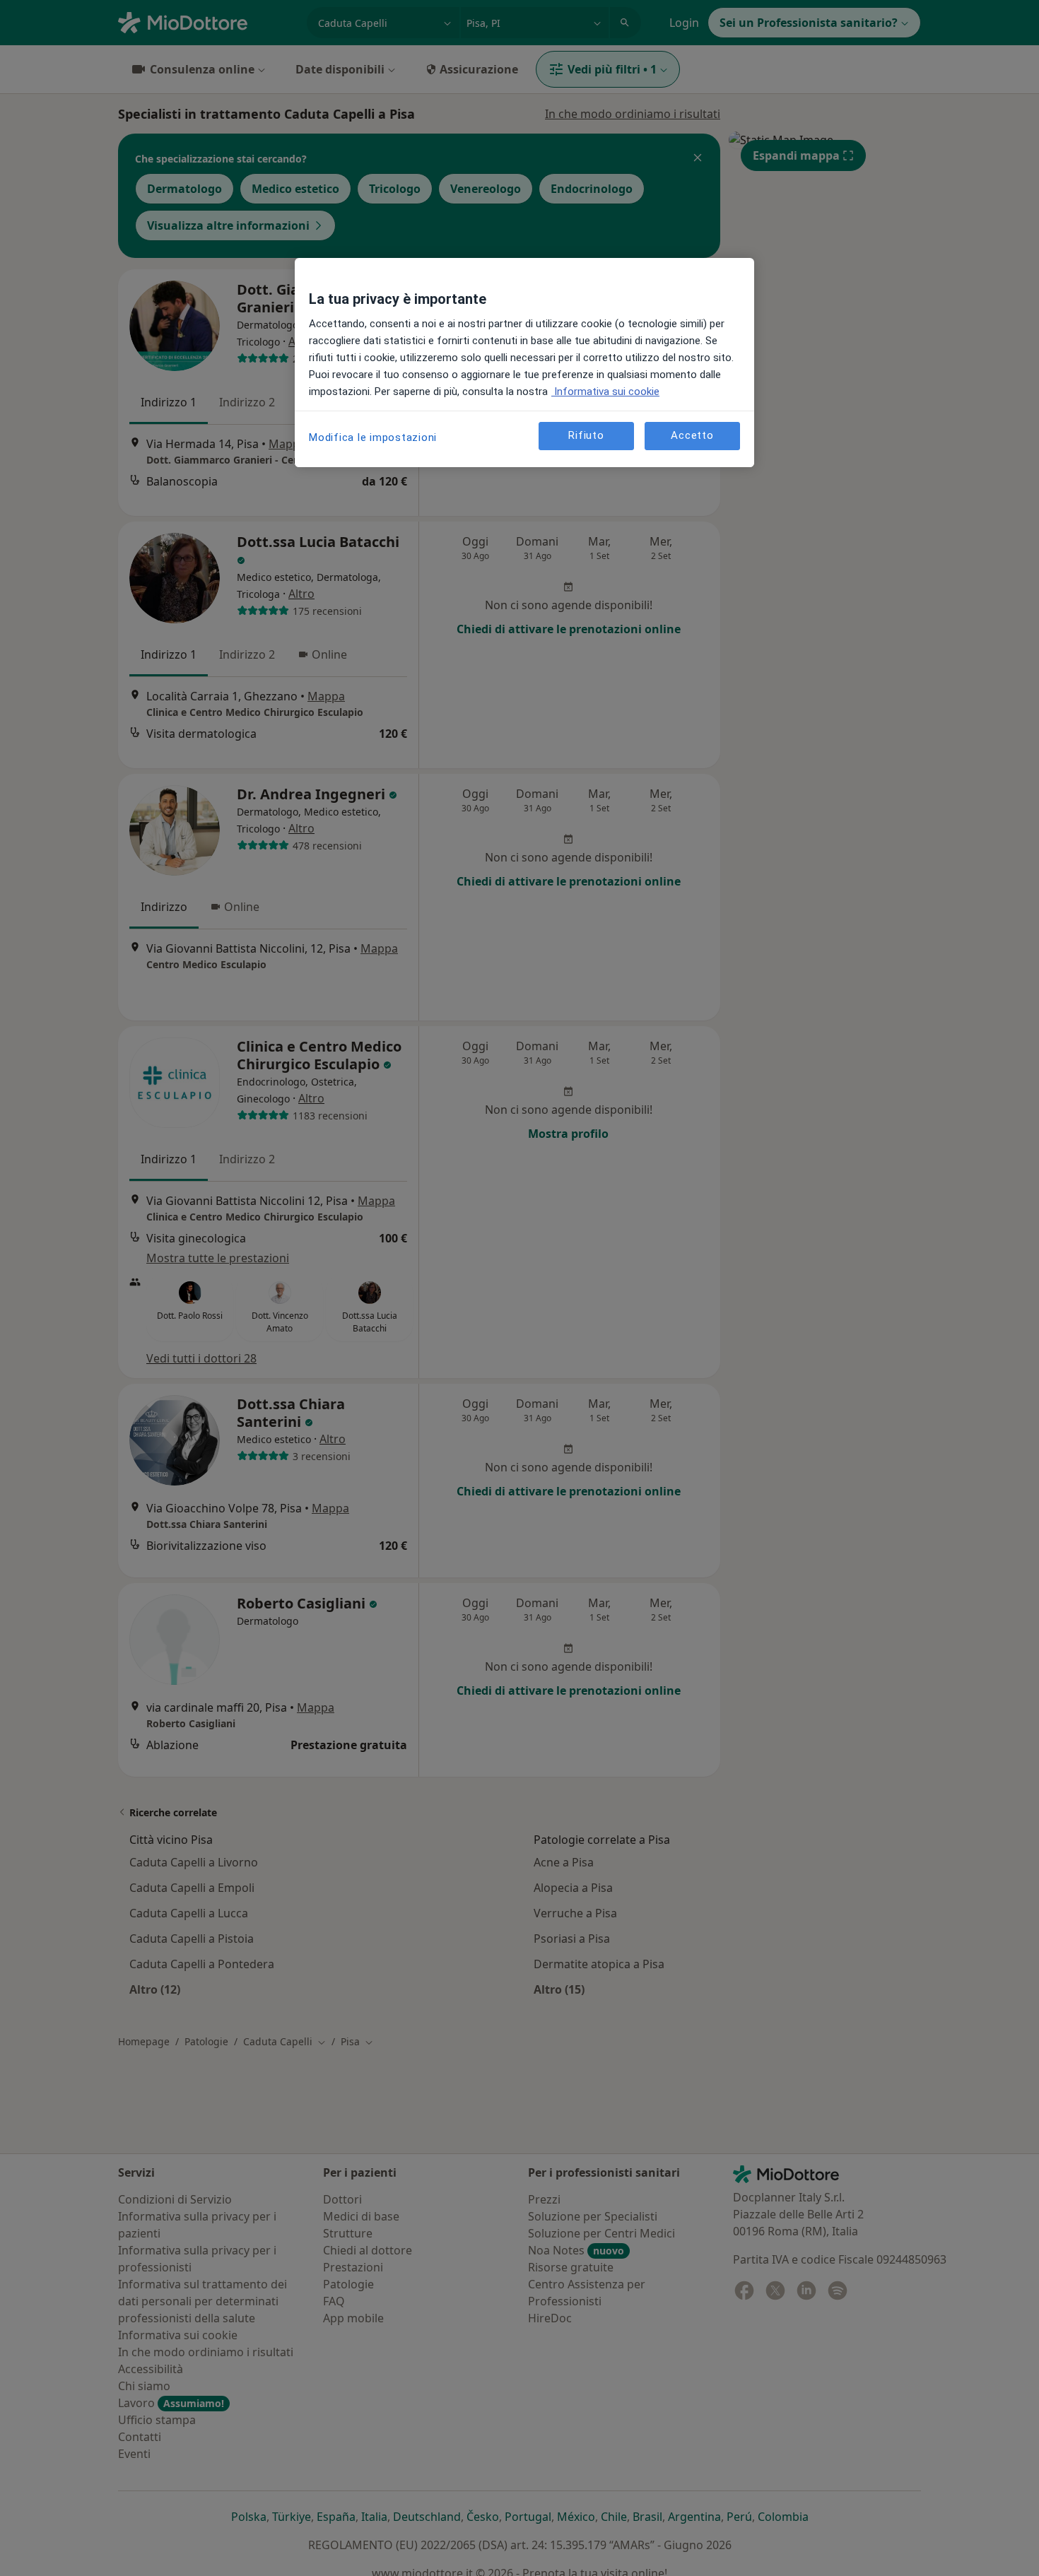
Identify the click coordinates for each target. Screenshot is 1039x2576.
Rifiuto (586, 435)
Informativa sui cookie (605, 392)
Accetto (692, 435)
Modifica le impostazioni (373, 437)
